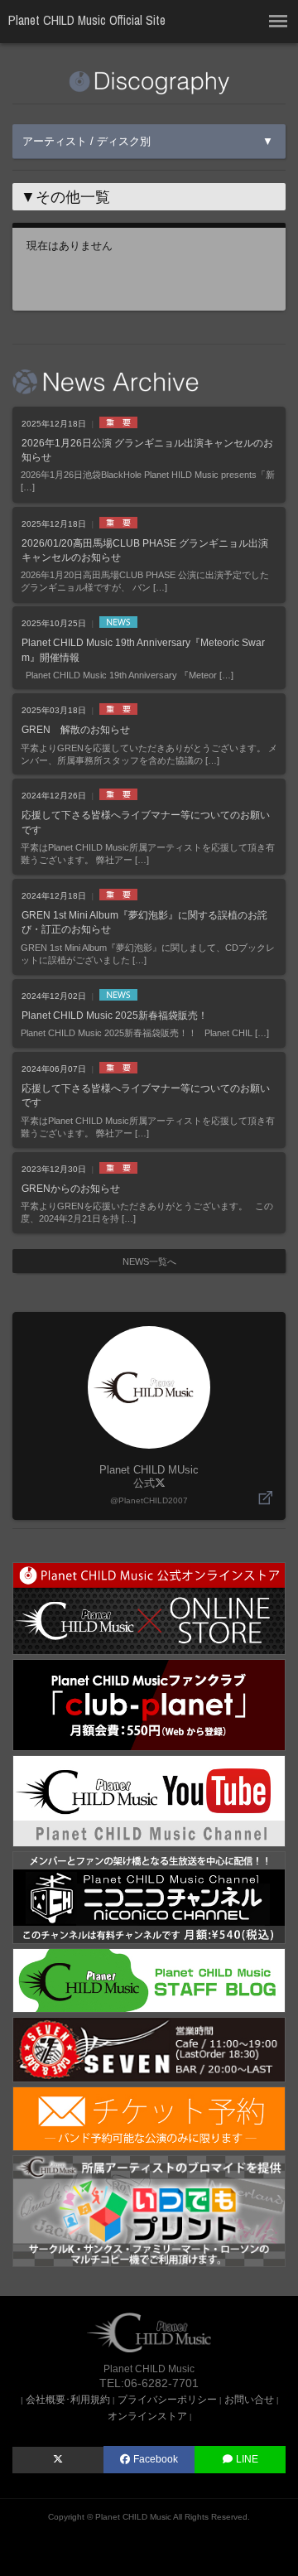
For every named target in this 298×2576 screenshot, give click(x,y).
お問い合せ (249, 2399)
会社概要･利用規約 (68, 2399)
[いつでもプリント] (149, 2210)
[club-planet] (149, 1704)
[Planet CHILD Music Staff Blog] (149, 1979)
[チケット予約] (149, 2118)
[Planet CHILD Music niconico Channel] (149, 1896)
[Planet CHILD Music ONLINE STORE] (149, 1607)
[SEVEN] (149, 2049)
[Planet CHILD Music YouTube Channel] (149, 1800)
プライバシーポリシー (167, 2399)
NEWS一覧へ (149, 1261)
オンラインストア (147, 2416)
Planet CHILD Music (133, 2517)
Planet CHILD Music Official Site (87, 20)
